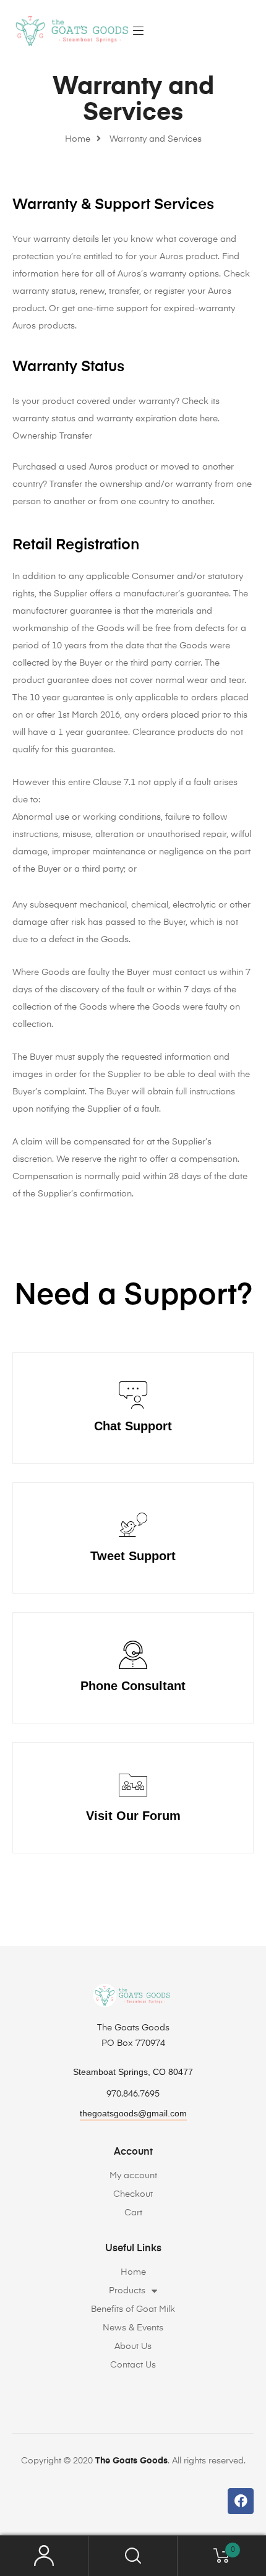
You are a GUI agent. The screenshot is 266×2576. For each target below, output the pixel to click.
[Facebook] (241, 2501)
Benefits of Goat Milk (133, 2309)
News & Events (133, 2328)
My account (133, 2176)
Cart (133, 2213)
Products (127, 2291)
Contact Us (133, 2365)
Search (133, 2556)
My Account (44, 2556)
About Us (133, 2346)
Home (133, 2272)
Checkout (133, 2194)
